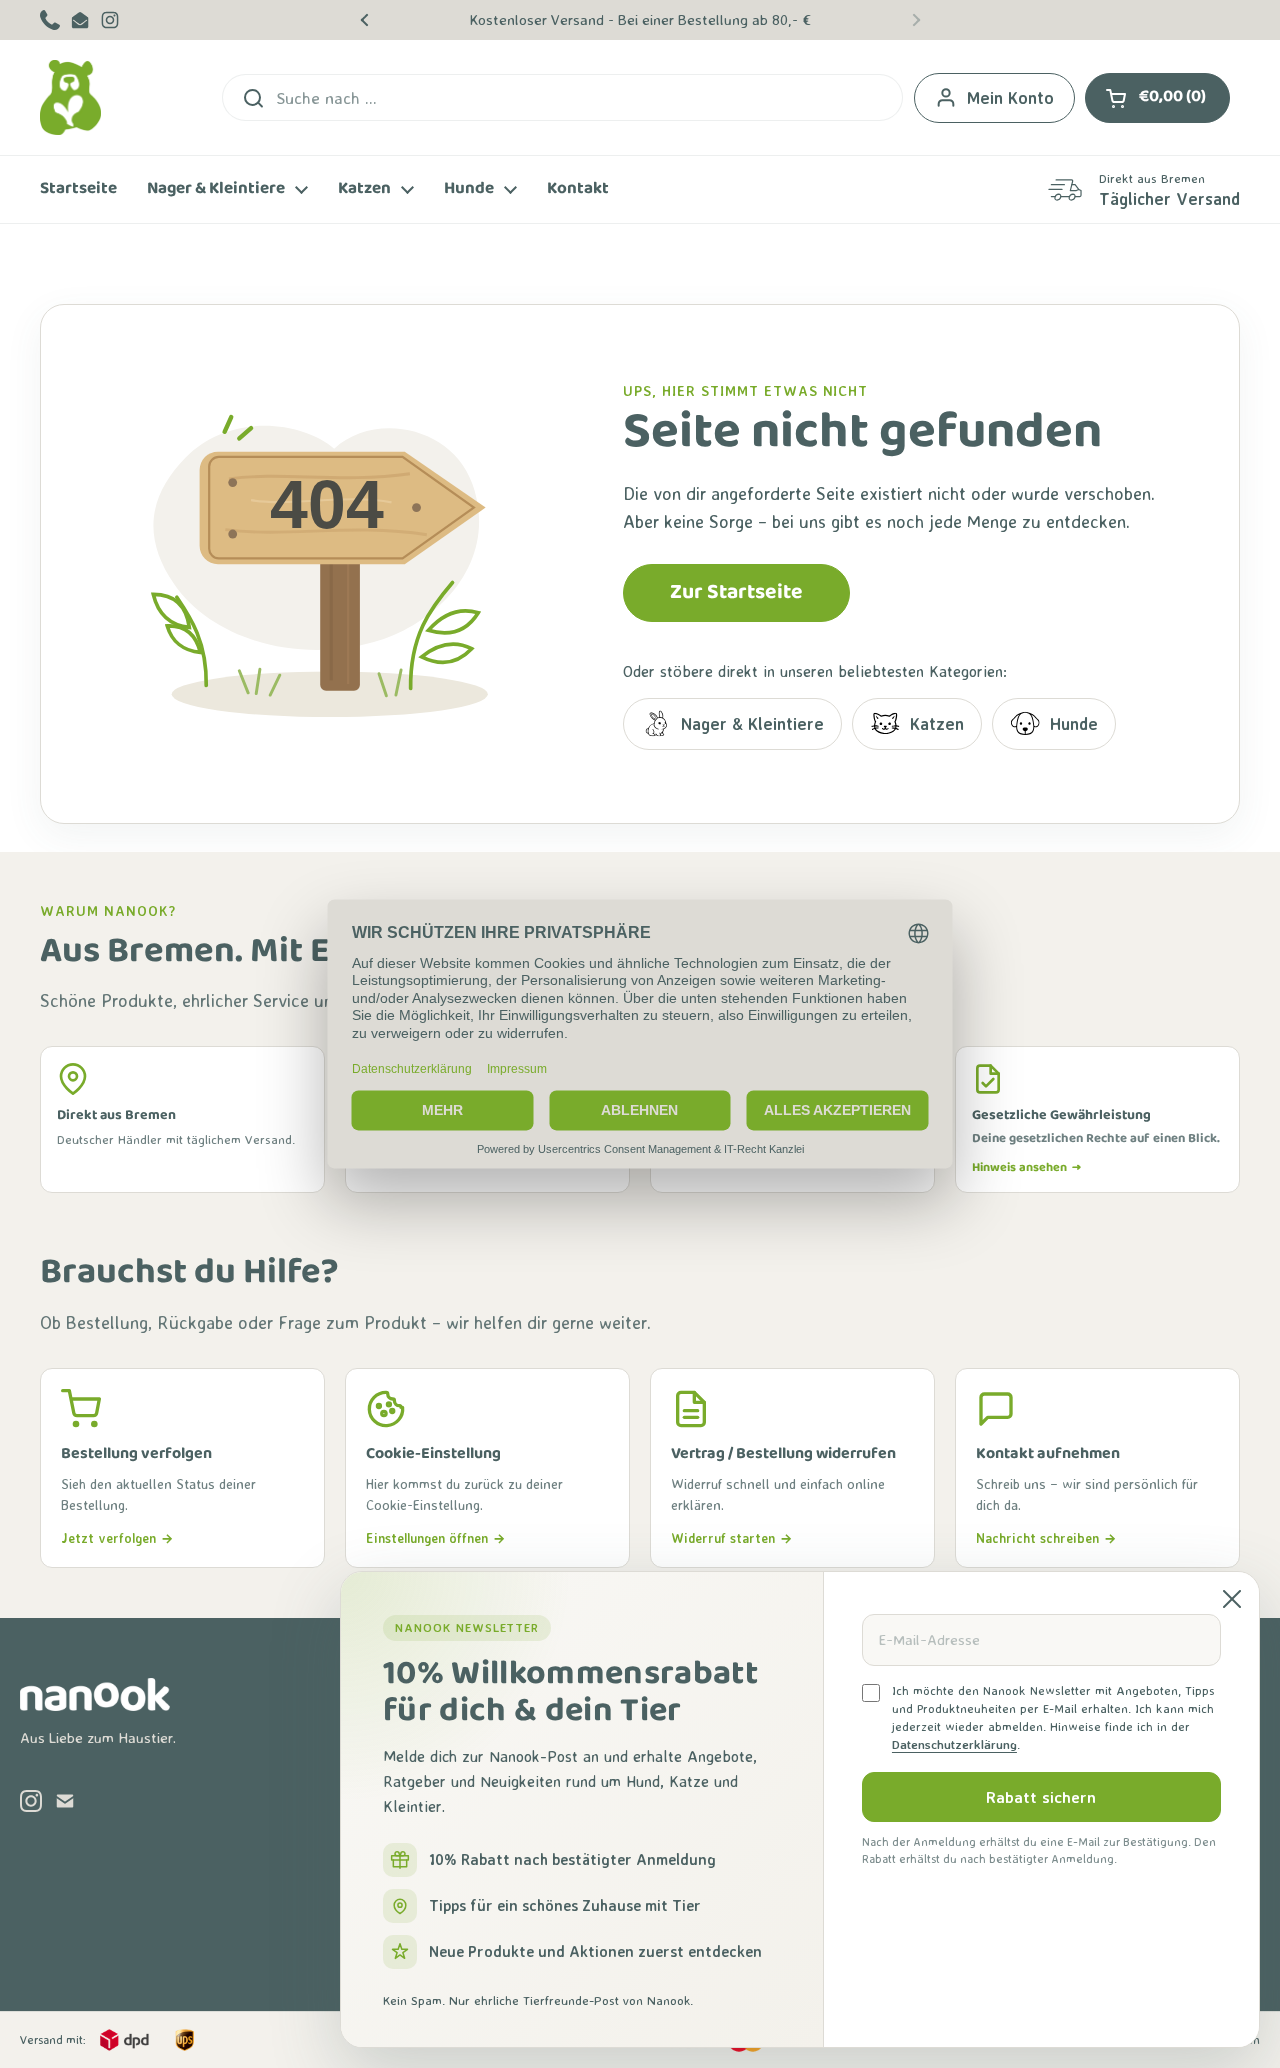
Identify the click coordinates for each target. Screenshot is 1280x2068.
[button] (1157, 98)
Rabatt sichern (1041, 1797)
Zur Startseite (736, 593)
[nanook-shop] (70, 97)
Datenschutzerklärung (954, 1744)
